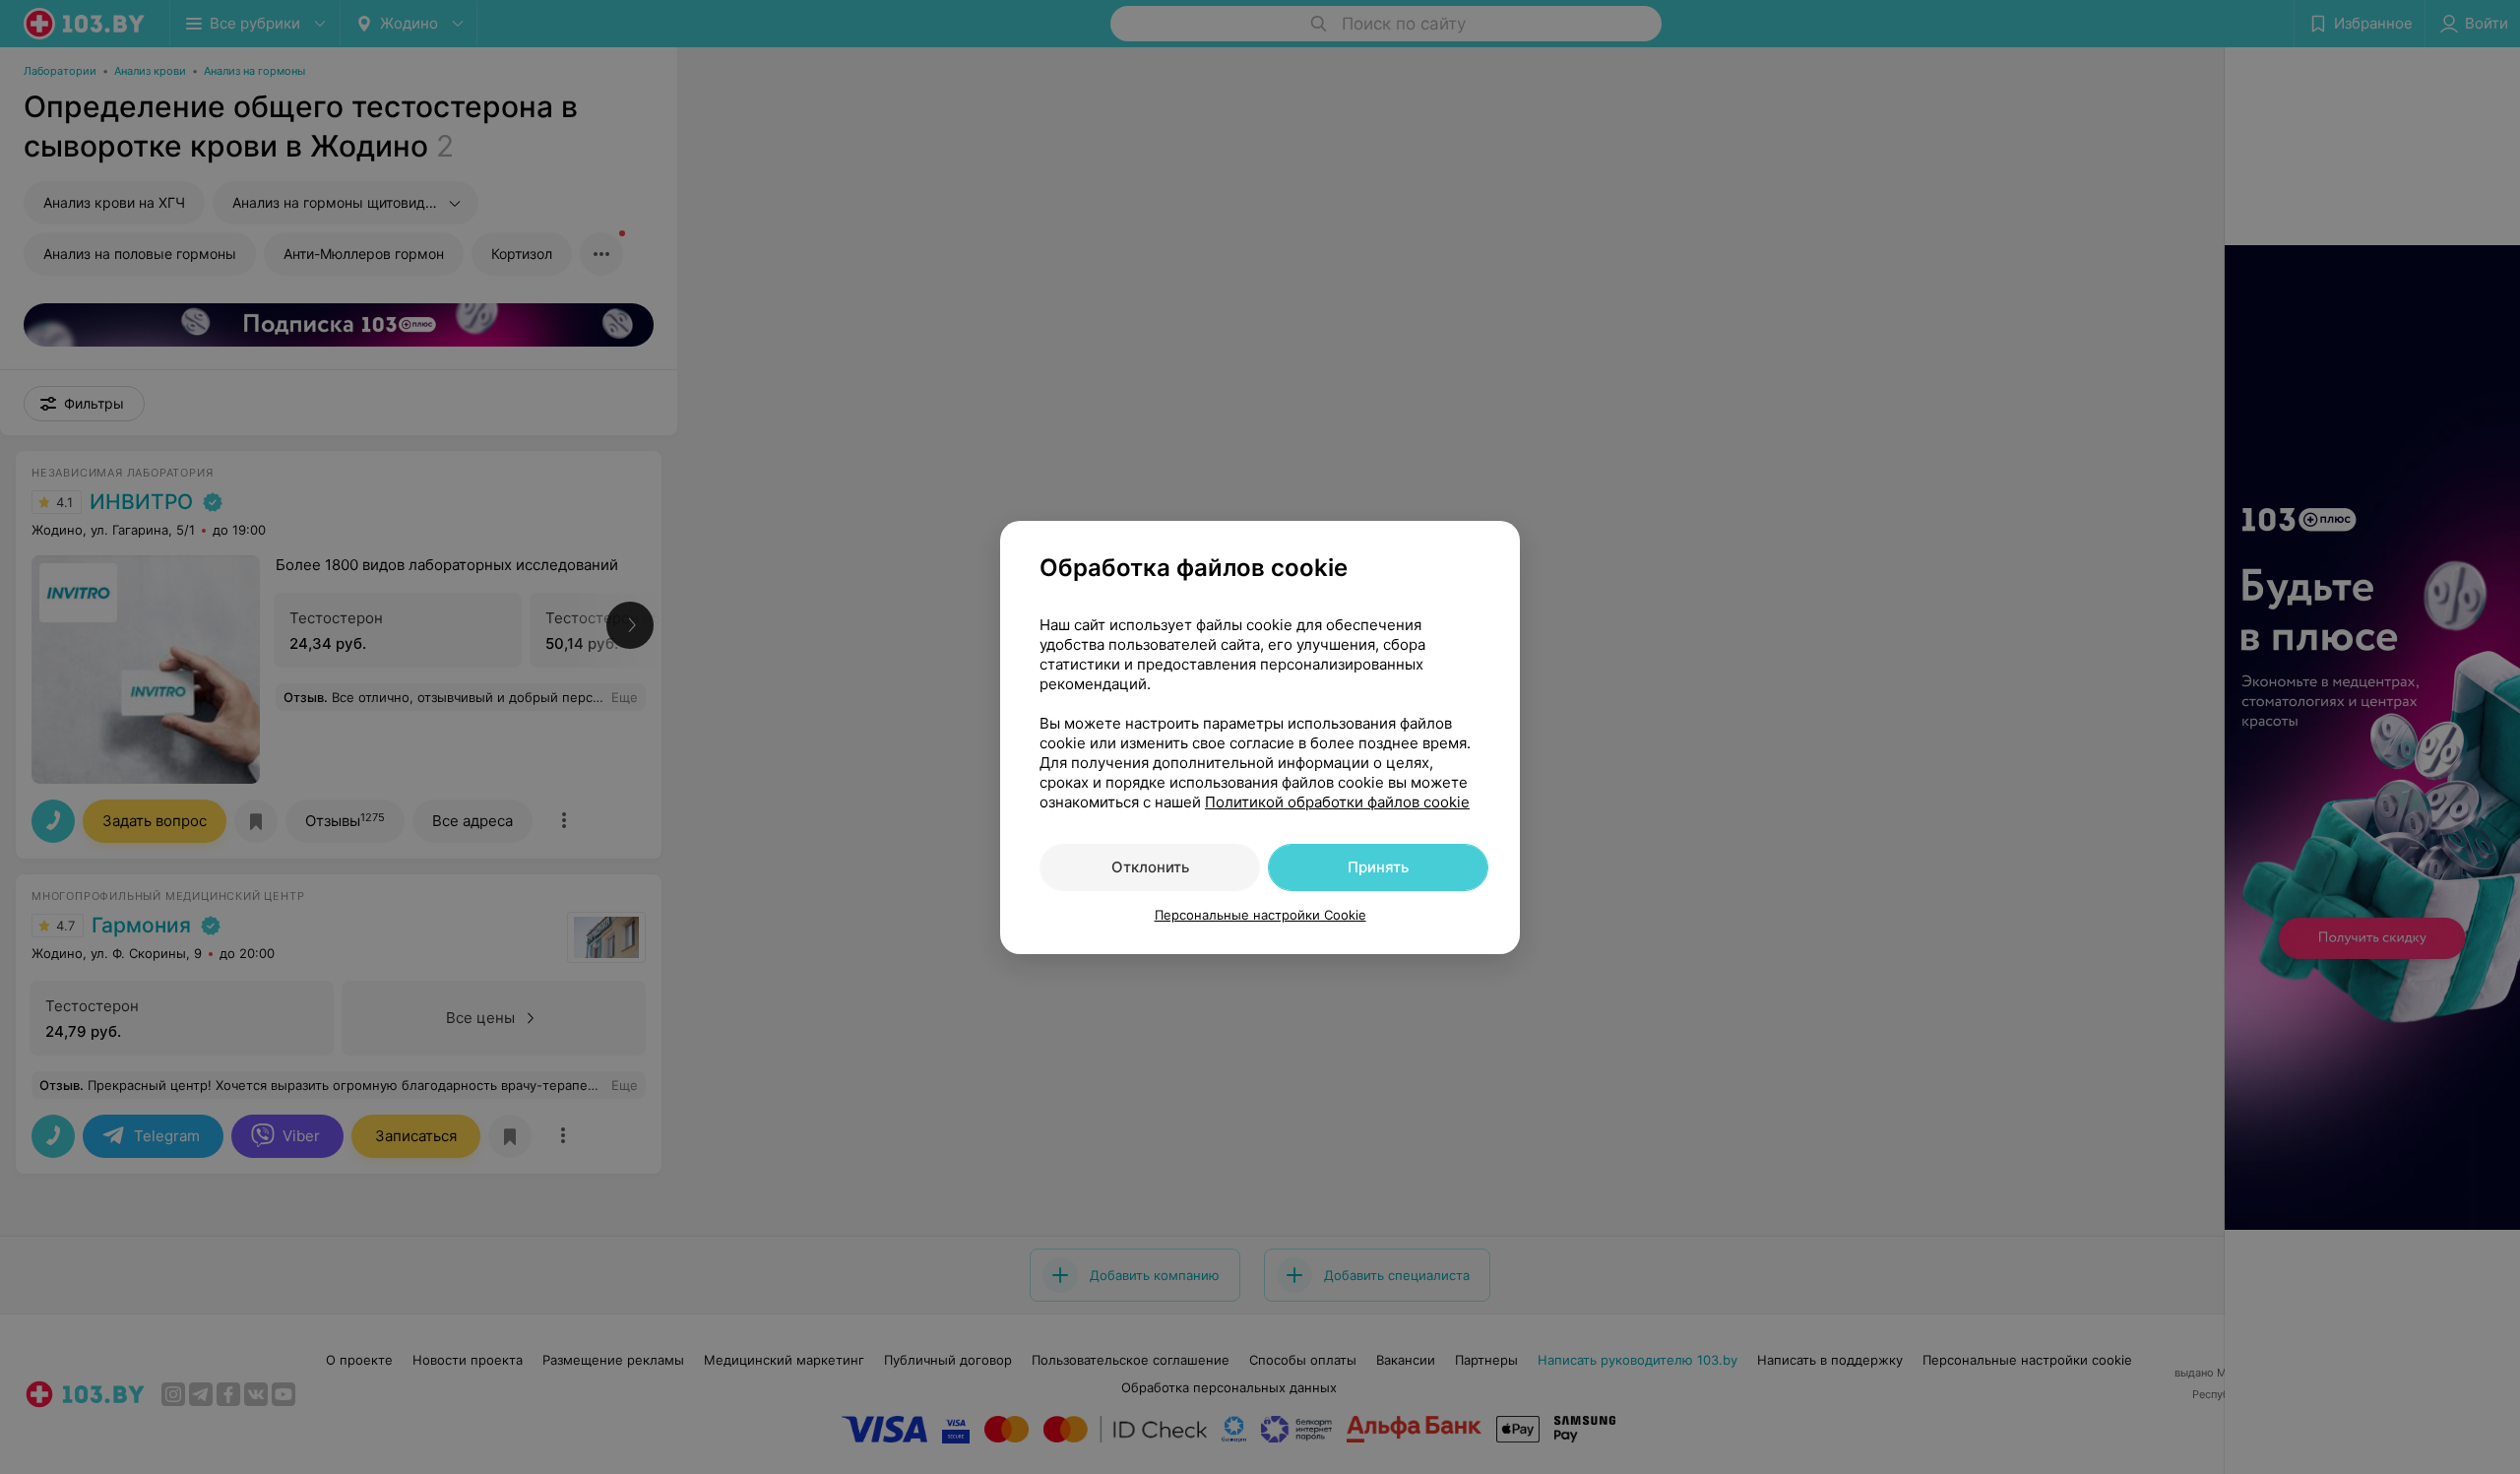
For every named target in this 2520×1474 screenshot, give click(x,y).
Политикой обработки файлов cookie (1337, 802)
